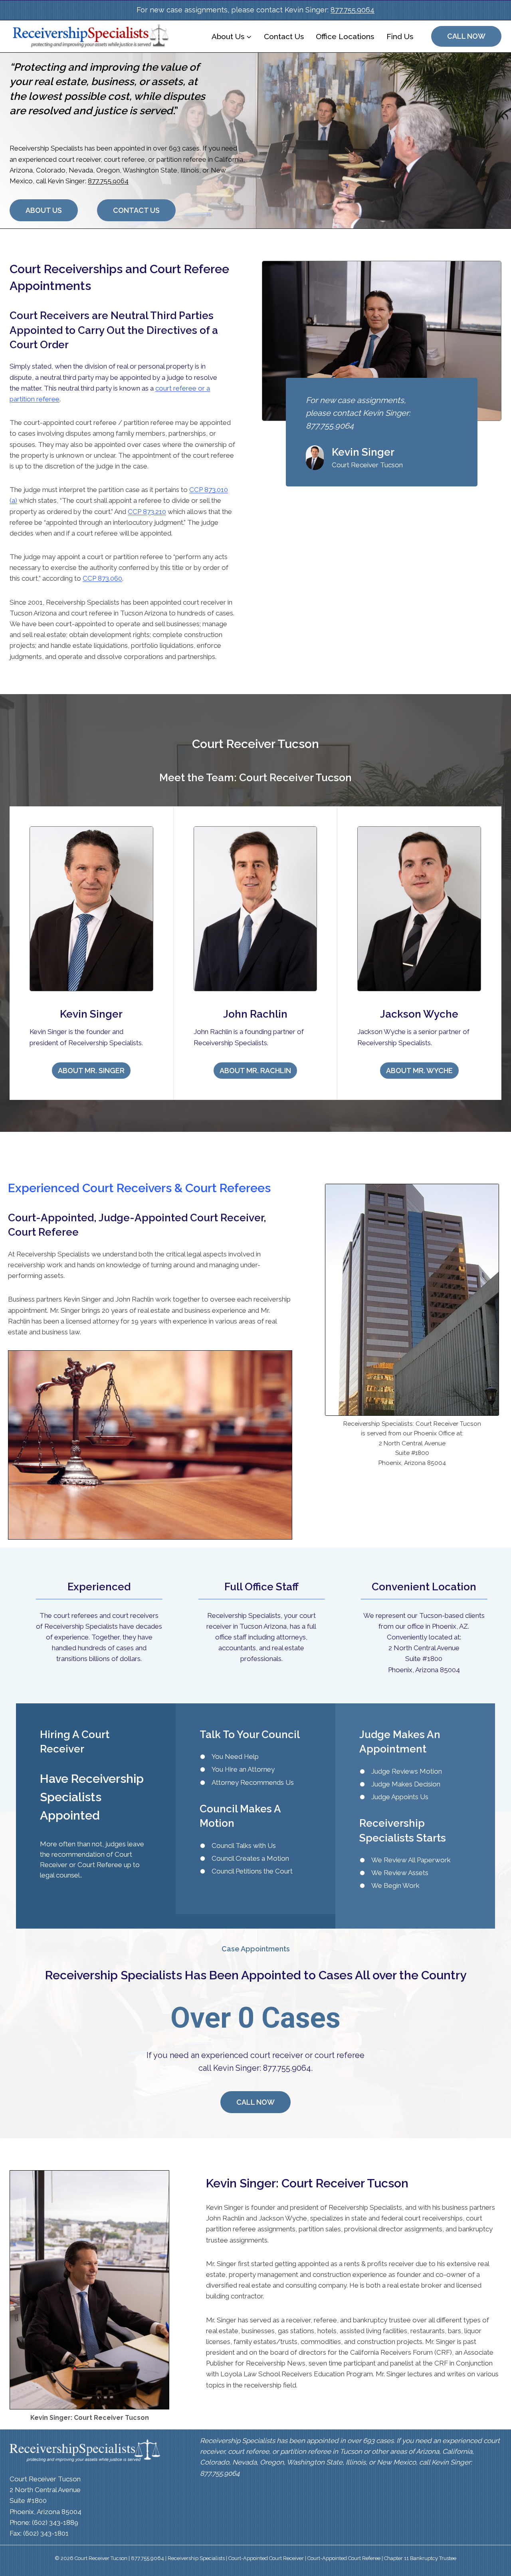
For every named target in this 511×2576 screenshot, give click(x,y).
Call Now (466, 36)
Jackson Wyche (419, 1014)
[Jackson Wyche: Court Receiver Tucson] (419, 909)
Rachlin (269, 1014)
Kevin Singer (91, 1014)
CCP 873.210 (147, 512)
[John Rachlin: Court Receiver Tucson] (255, 909)
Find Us (400, 36)
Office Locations (345, 36)
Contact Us (284, 36)
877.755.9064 (353, 10)
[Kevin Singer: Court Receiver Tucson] (91, 909)
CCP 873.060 (102, 578)
